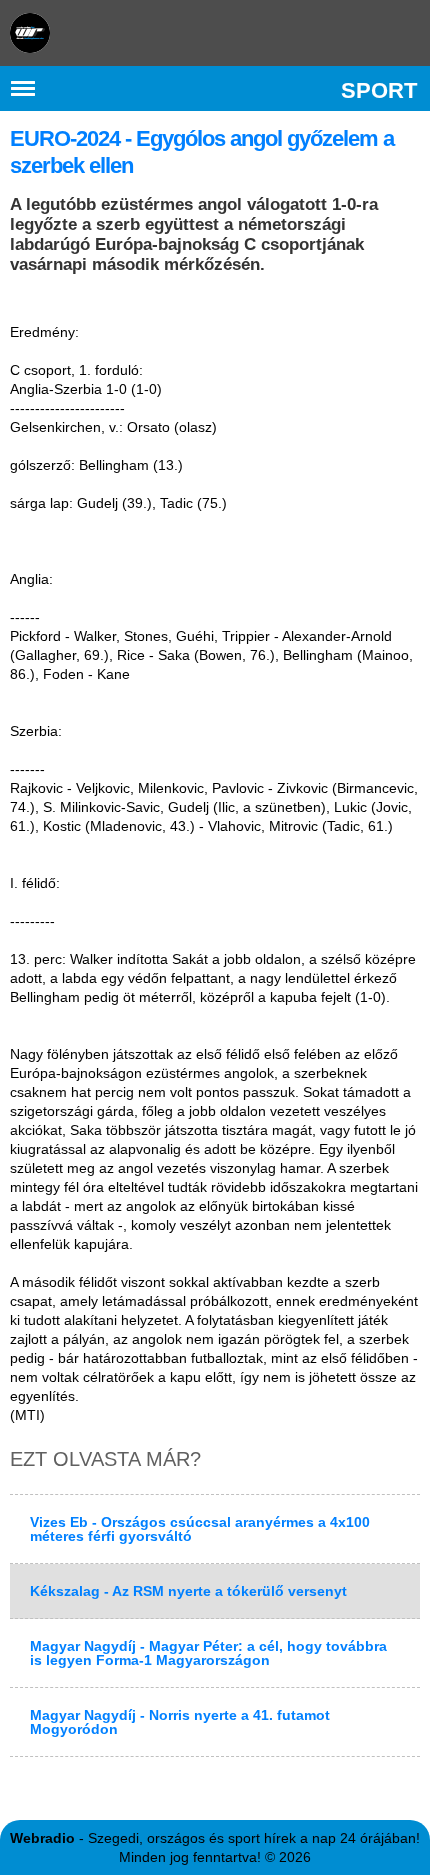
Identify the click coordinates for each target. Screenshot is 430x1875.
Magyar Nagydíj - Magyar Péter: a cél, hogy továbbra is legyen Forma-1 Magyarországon (208, 1653)
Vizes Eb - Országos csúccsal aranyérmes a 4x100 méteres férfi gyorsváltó (200, 1529)
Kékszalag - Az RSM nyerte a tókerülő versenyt (188, 1591)
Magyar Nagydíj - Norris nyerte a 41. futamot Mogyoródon (180, 1722)
